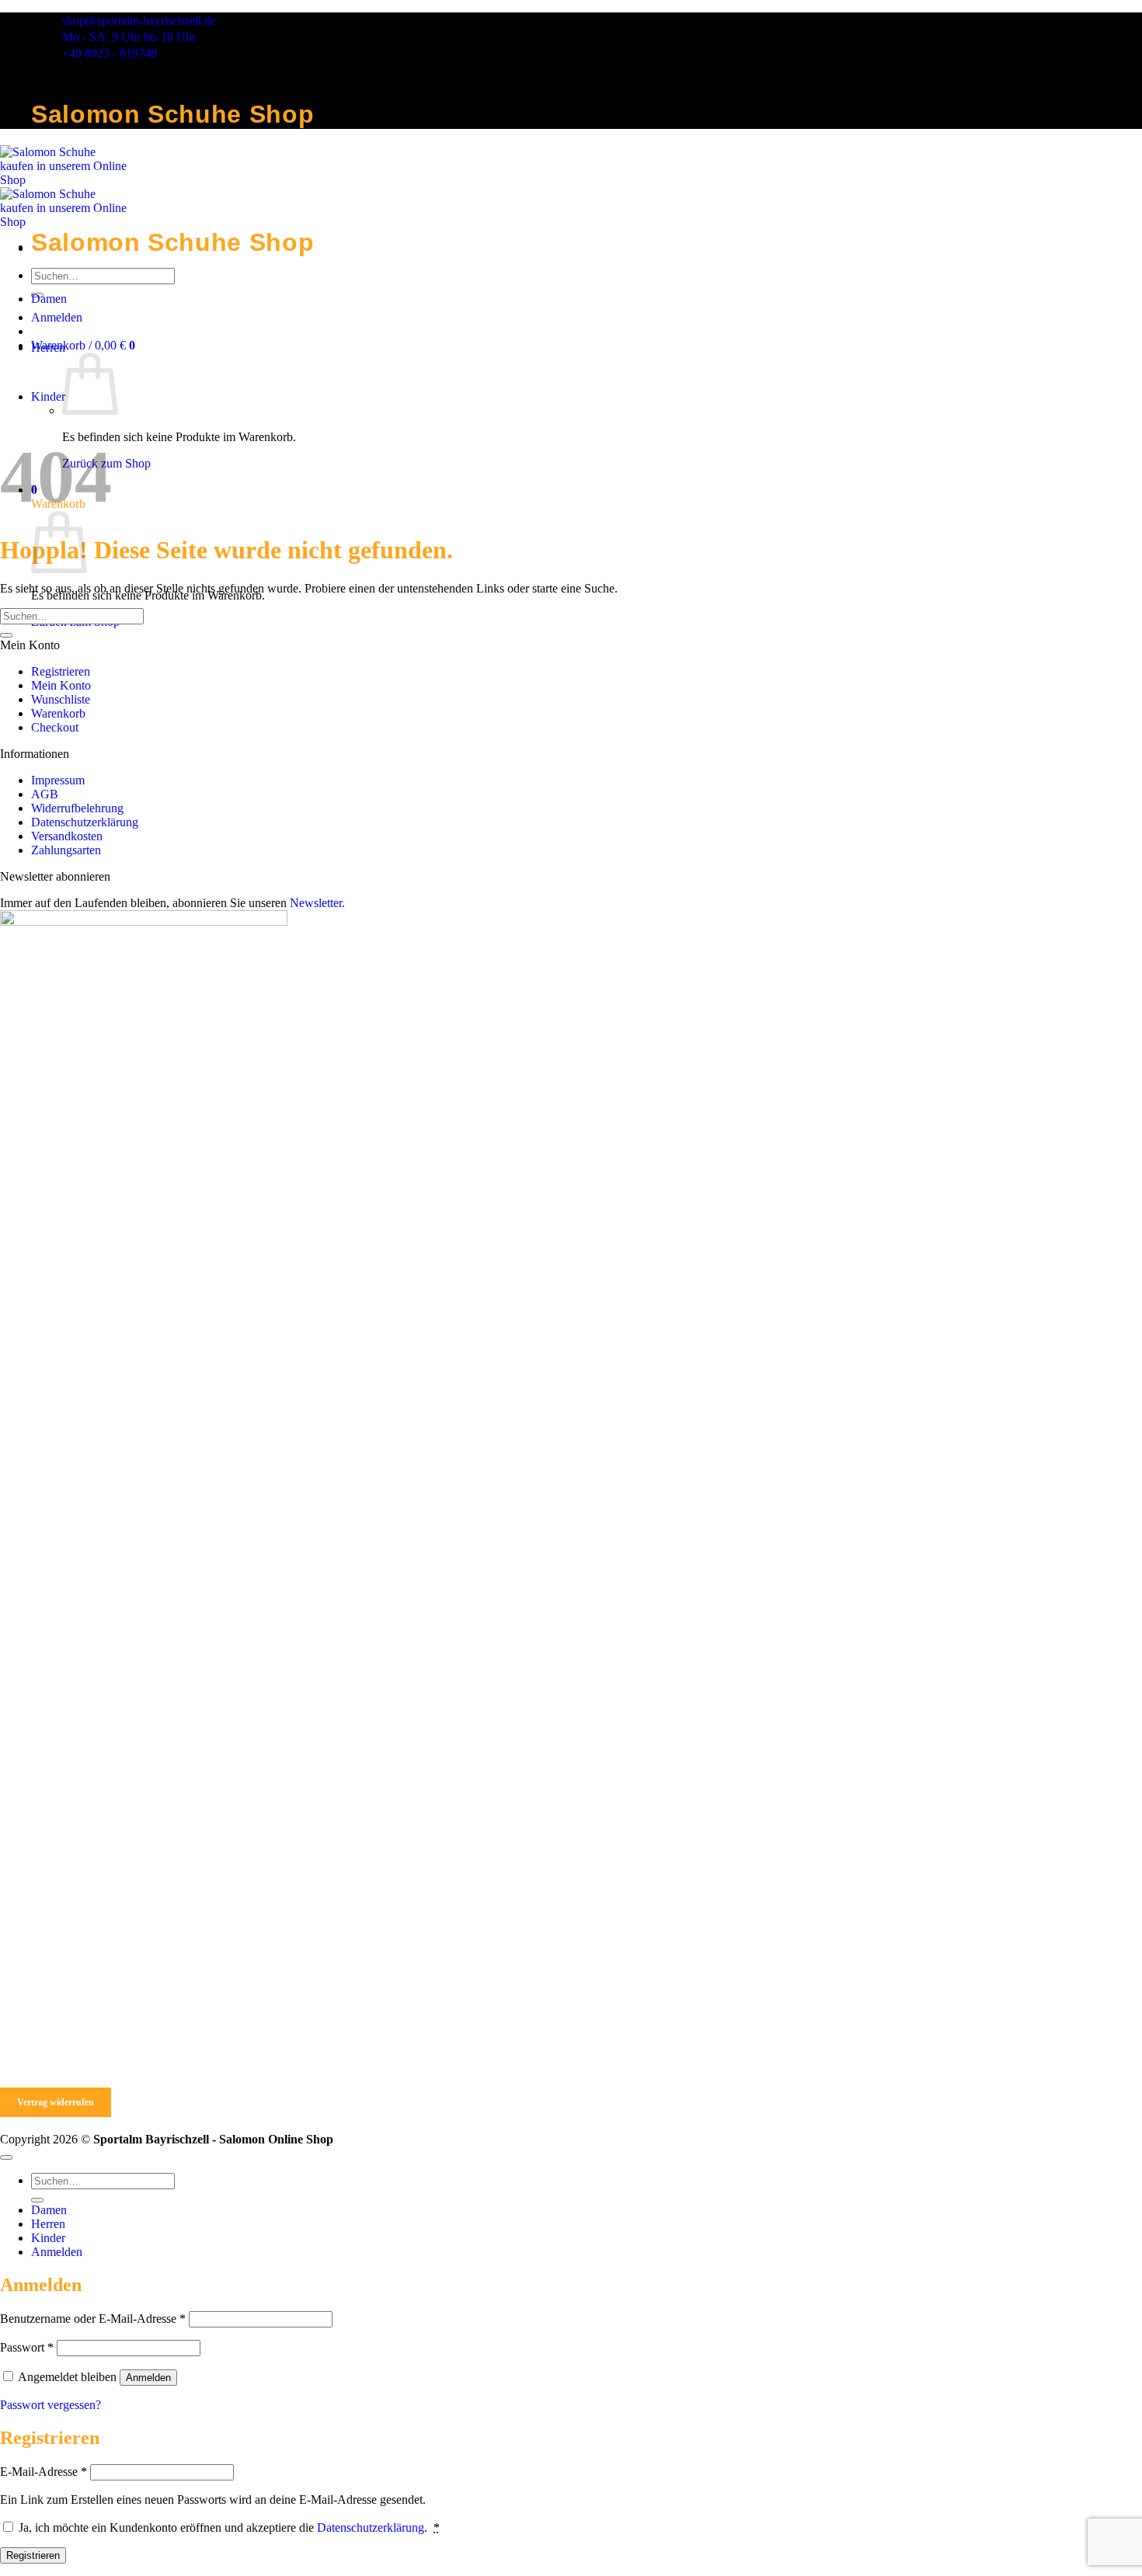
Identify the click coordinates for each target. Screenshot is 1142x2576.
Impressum (58, 780)
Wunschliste (61, 699)
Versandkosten (67, 836)
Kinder (48, 396)
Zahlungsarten (66, 850)
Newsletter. (317, 903)
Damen (49, 299)
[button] (83, 345)
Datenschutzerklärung (85, 822)
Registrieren (61, 671)
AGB (45, 794)
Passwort (27, 2347)
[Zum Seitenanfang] (6, 2157)
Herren (48, 348)
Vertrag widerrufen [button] (56, 2102)
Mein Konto (61, 685)
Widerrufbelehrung (77, 808)
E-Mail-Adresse (44, 2472)
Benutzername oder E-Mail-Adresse (93, 2319)
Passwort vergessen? (50, 2405)
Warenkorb (58, 713)
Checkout (55, 727)
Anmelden (148, 2378)
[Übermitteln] (6, 635)
